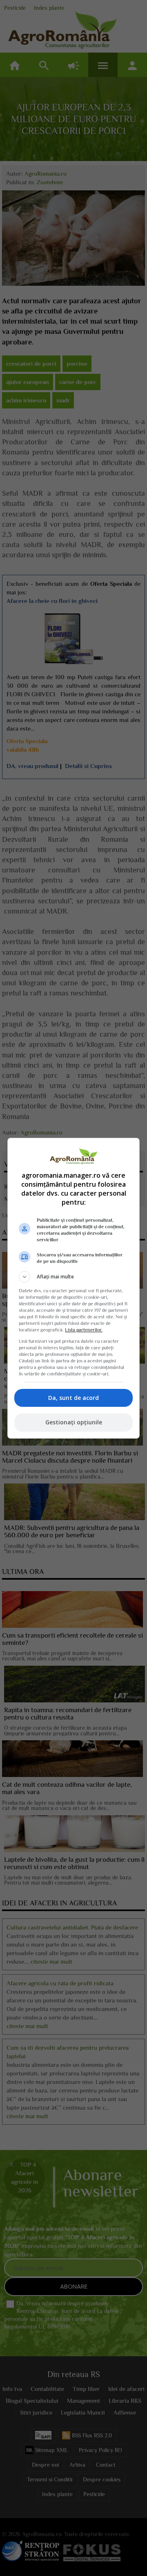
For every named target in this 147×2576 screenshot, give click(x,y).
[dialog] (73, 1288)
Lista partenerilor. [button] (84, 1330)
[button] (73, 1277)
